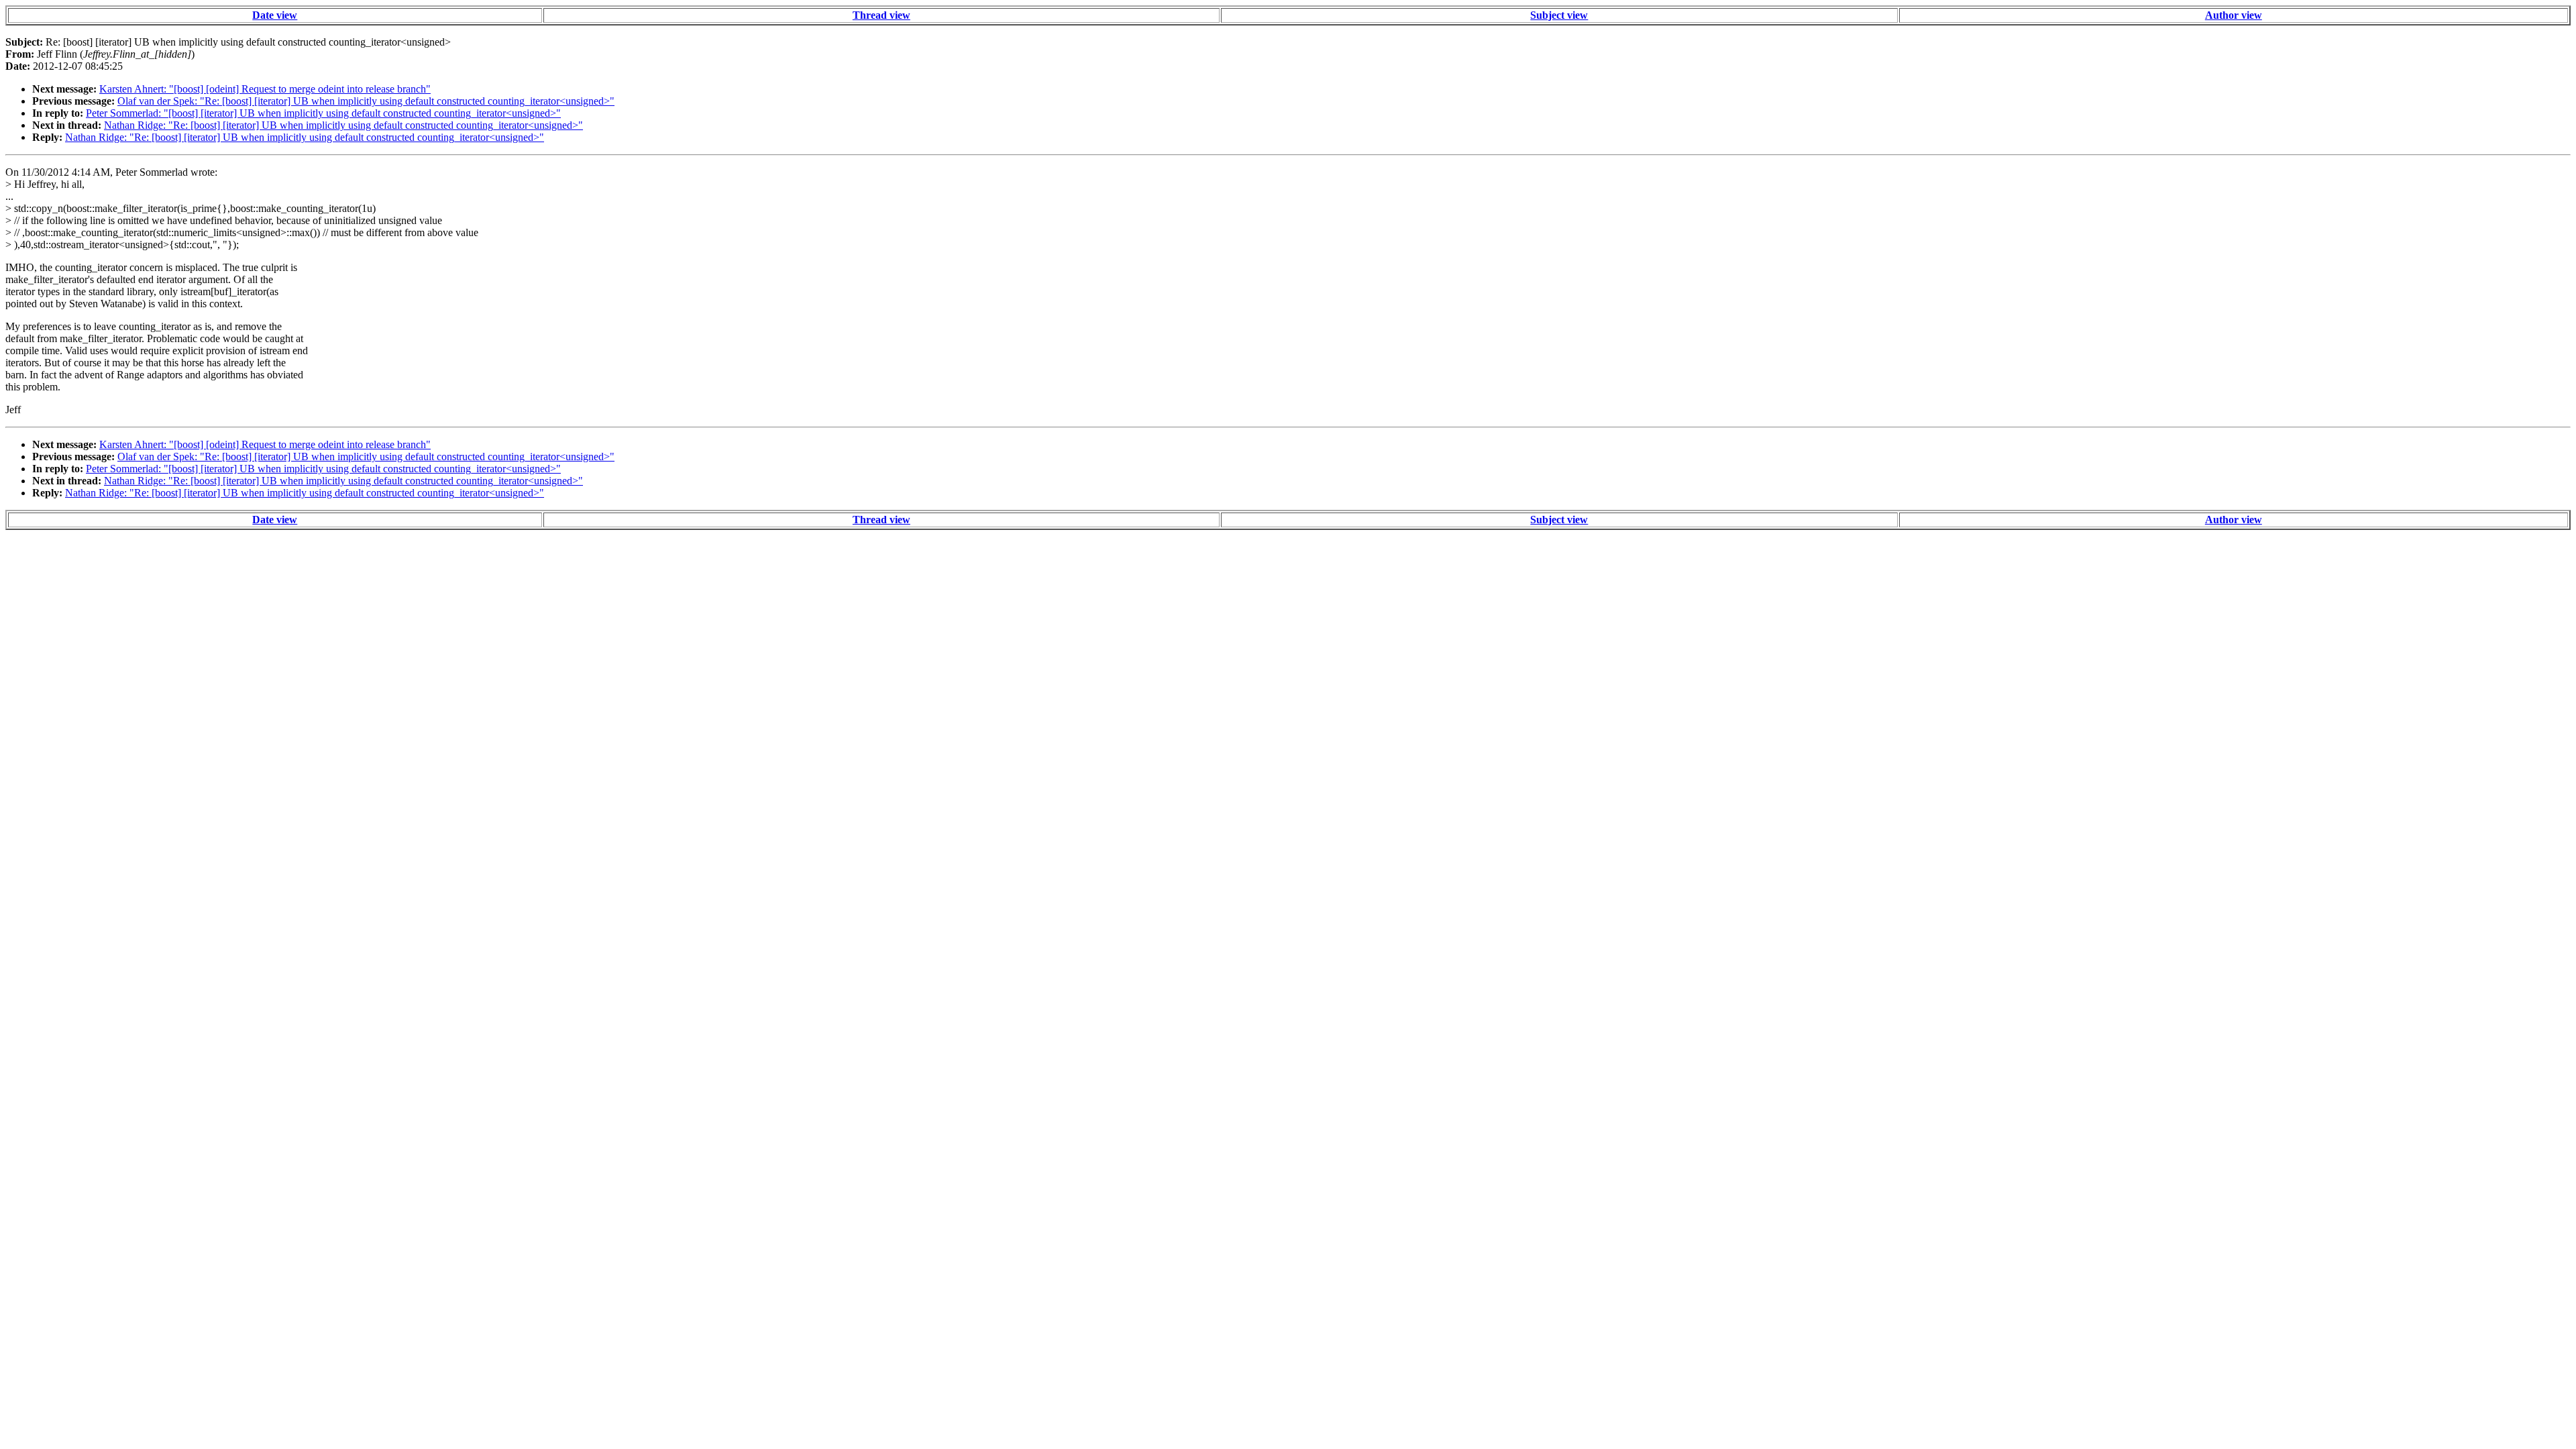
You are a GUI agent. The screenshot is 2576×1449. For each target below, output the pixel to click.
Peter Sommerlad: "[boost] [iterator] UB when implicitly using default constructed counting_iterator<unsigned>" (323, 113)
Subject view (1559, 15)
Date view (275, 15)
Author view (2234, 15)
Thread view (881, 15)
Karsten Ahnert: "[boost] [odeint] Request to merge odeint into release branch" (265, 89)
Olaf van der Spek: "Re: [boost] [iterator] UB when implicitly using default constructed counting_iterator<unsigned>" (366, 101)
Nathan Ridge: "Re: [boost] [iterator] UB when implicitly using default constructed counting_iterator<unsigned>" (343, 125)
